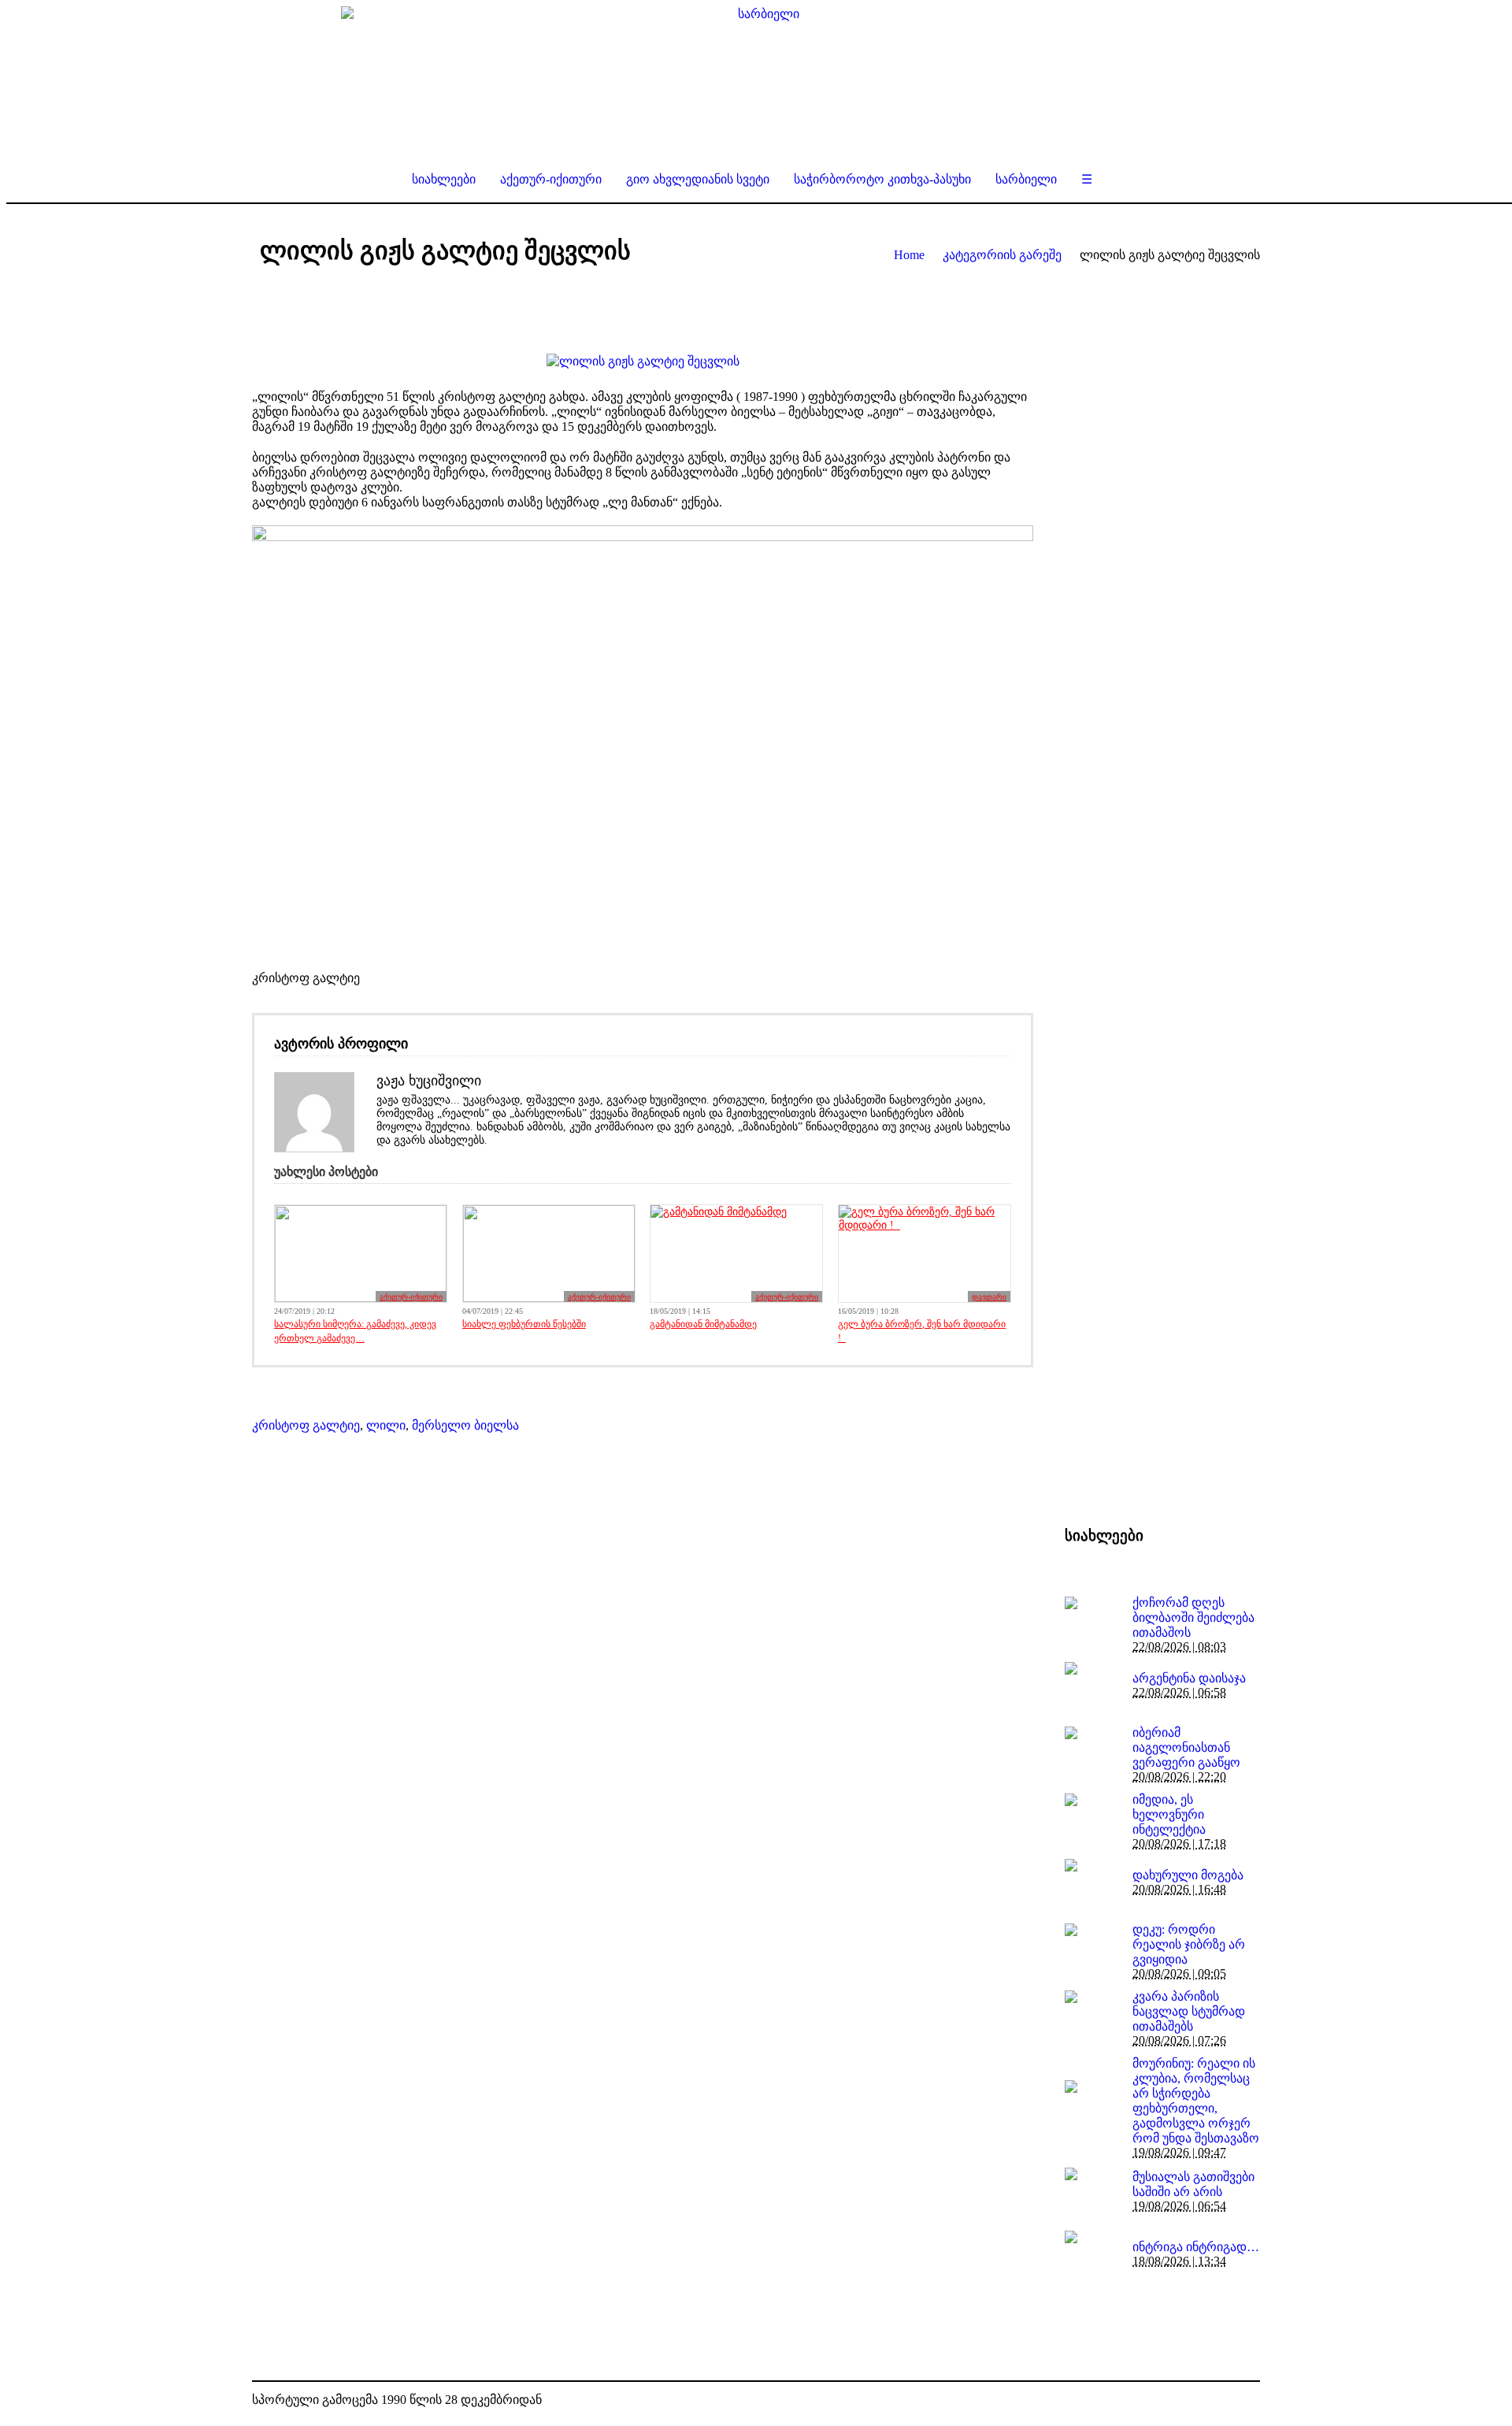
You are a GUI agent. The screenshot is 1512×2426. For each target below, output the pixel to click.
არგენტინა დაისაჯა (1189, 1678)
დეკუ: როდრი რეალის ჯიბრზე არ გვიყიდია (1189, 1944)
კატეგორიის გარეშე (1002, 255)
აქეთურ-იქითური (411, 1297)
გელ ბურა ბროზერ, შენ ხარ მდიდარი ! (922, 1331)
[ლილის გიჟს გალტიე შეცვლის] (643, 361)
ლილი (386, 1425)
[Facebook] (1224, 2401)
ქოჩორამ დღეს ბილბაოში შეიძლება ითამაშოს (1193, 1617)
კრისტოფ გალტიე (306, 1425)
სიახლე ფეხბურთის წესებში (524, 1324)
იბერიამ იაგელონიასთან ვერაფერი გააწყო (1186, 1747)
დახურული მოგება (1188, 1875)
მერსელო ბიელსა (465, 1425)
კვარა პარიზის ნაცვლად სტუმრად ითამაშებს (1189, 2011)
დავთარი (989, 1297)
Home (909, 255)
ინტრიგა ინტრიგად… (1196, 2247)
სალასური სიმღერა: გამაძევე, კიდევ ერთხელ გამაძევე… (355, 1331)
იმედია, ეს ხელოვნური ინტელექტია (1169, 1814)
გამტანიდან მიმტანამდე (703, 1324)
